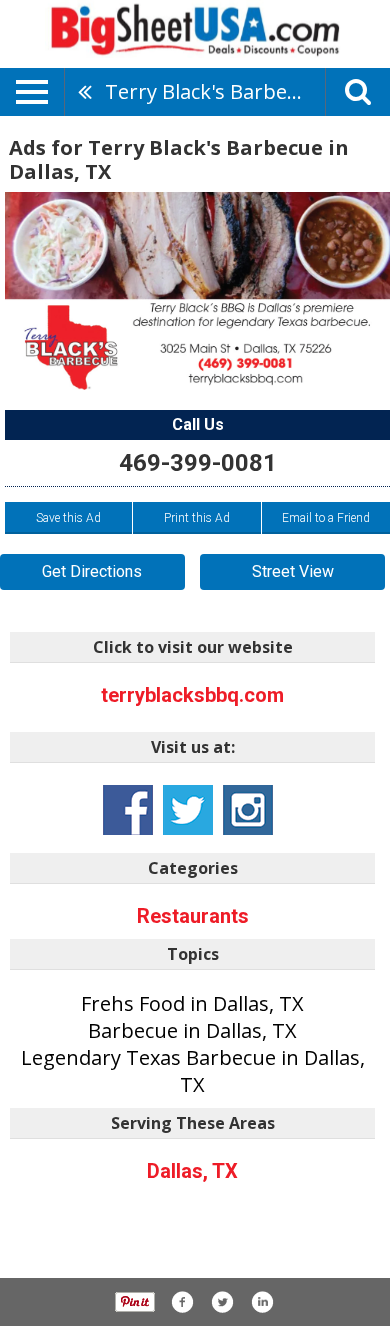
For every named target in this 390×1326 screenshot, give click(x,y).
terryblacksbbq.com (192, 695)
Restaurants (193, 916)
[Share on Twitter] (222, 1302)
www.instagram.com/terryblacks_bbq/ (248, 810)
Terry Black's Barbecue (212, 91)
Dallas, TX (192, 1171)
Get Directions (92, 571)
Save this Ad (68, 518)
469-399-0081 (198, 463)
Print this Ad (197, 518)
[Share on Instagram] (262, 1302)
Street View (293, 571)
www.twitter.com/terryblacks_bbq (188, 810)
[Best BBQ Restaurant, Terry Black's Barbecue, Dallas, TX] (197, 291)
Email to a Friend (326, 518)
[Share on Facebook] (182, 1302)
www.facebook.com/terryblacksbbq (128, 810)
